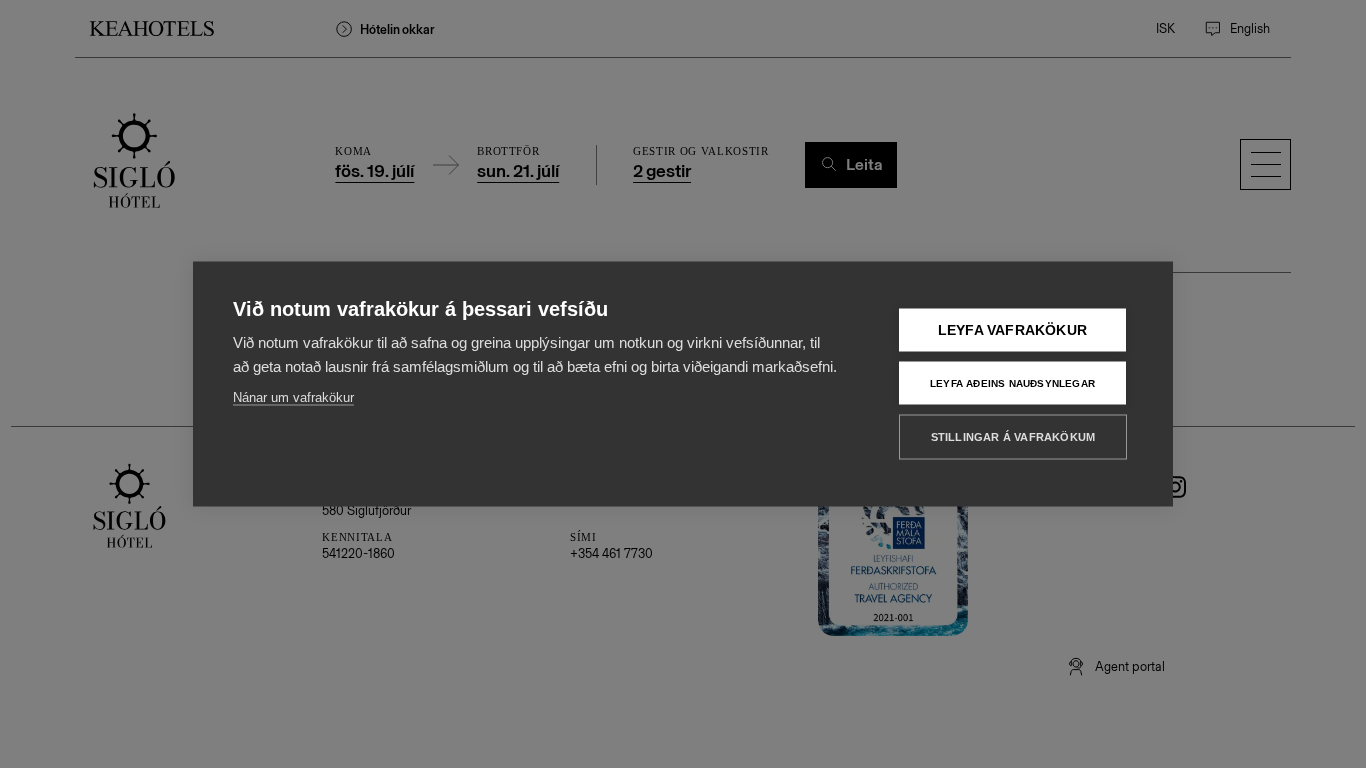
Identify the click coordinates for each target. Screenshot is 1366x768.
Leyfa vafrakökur (1012, 330)
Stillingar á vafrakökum (1013, 437)
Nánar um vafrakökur (293, 397)
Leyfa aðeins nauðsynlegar (1012, 382)
